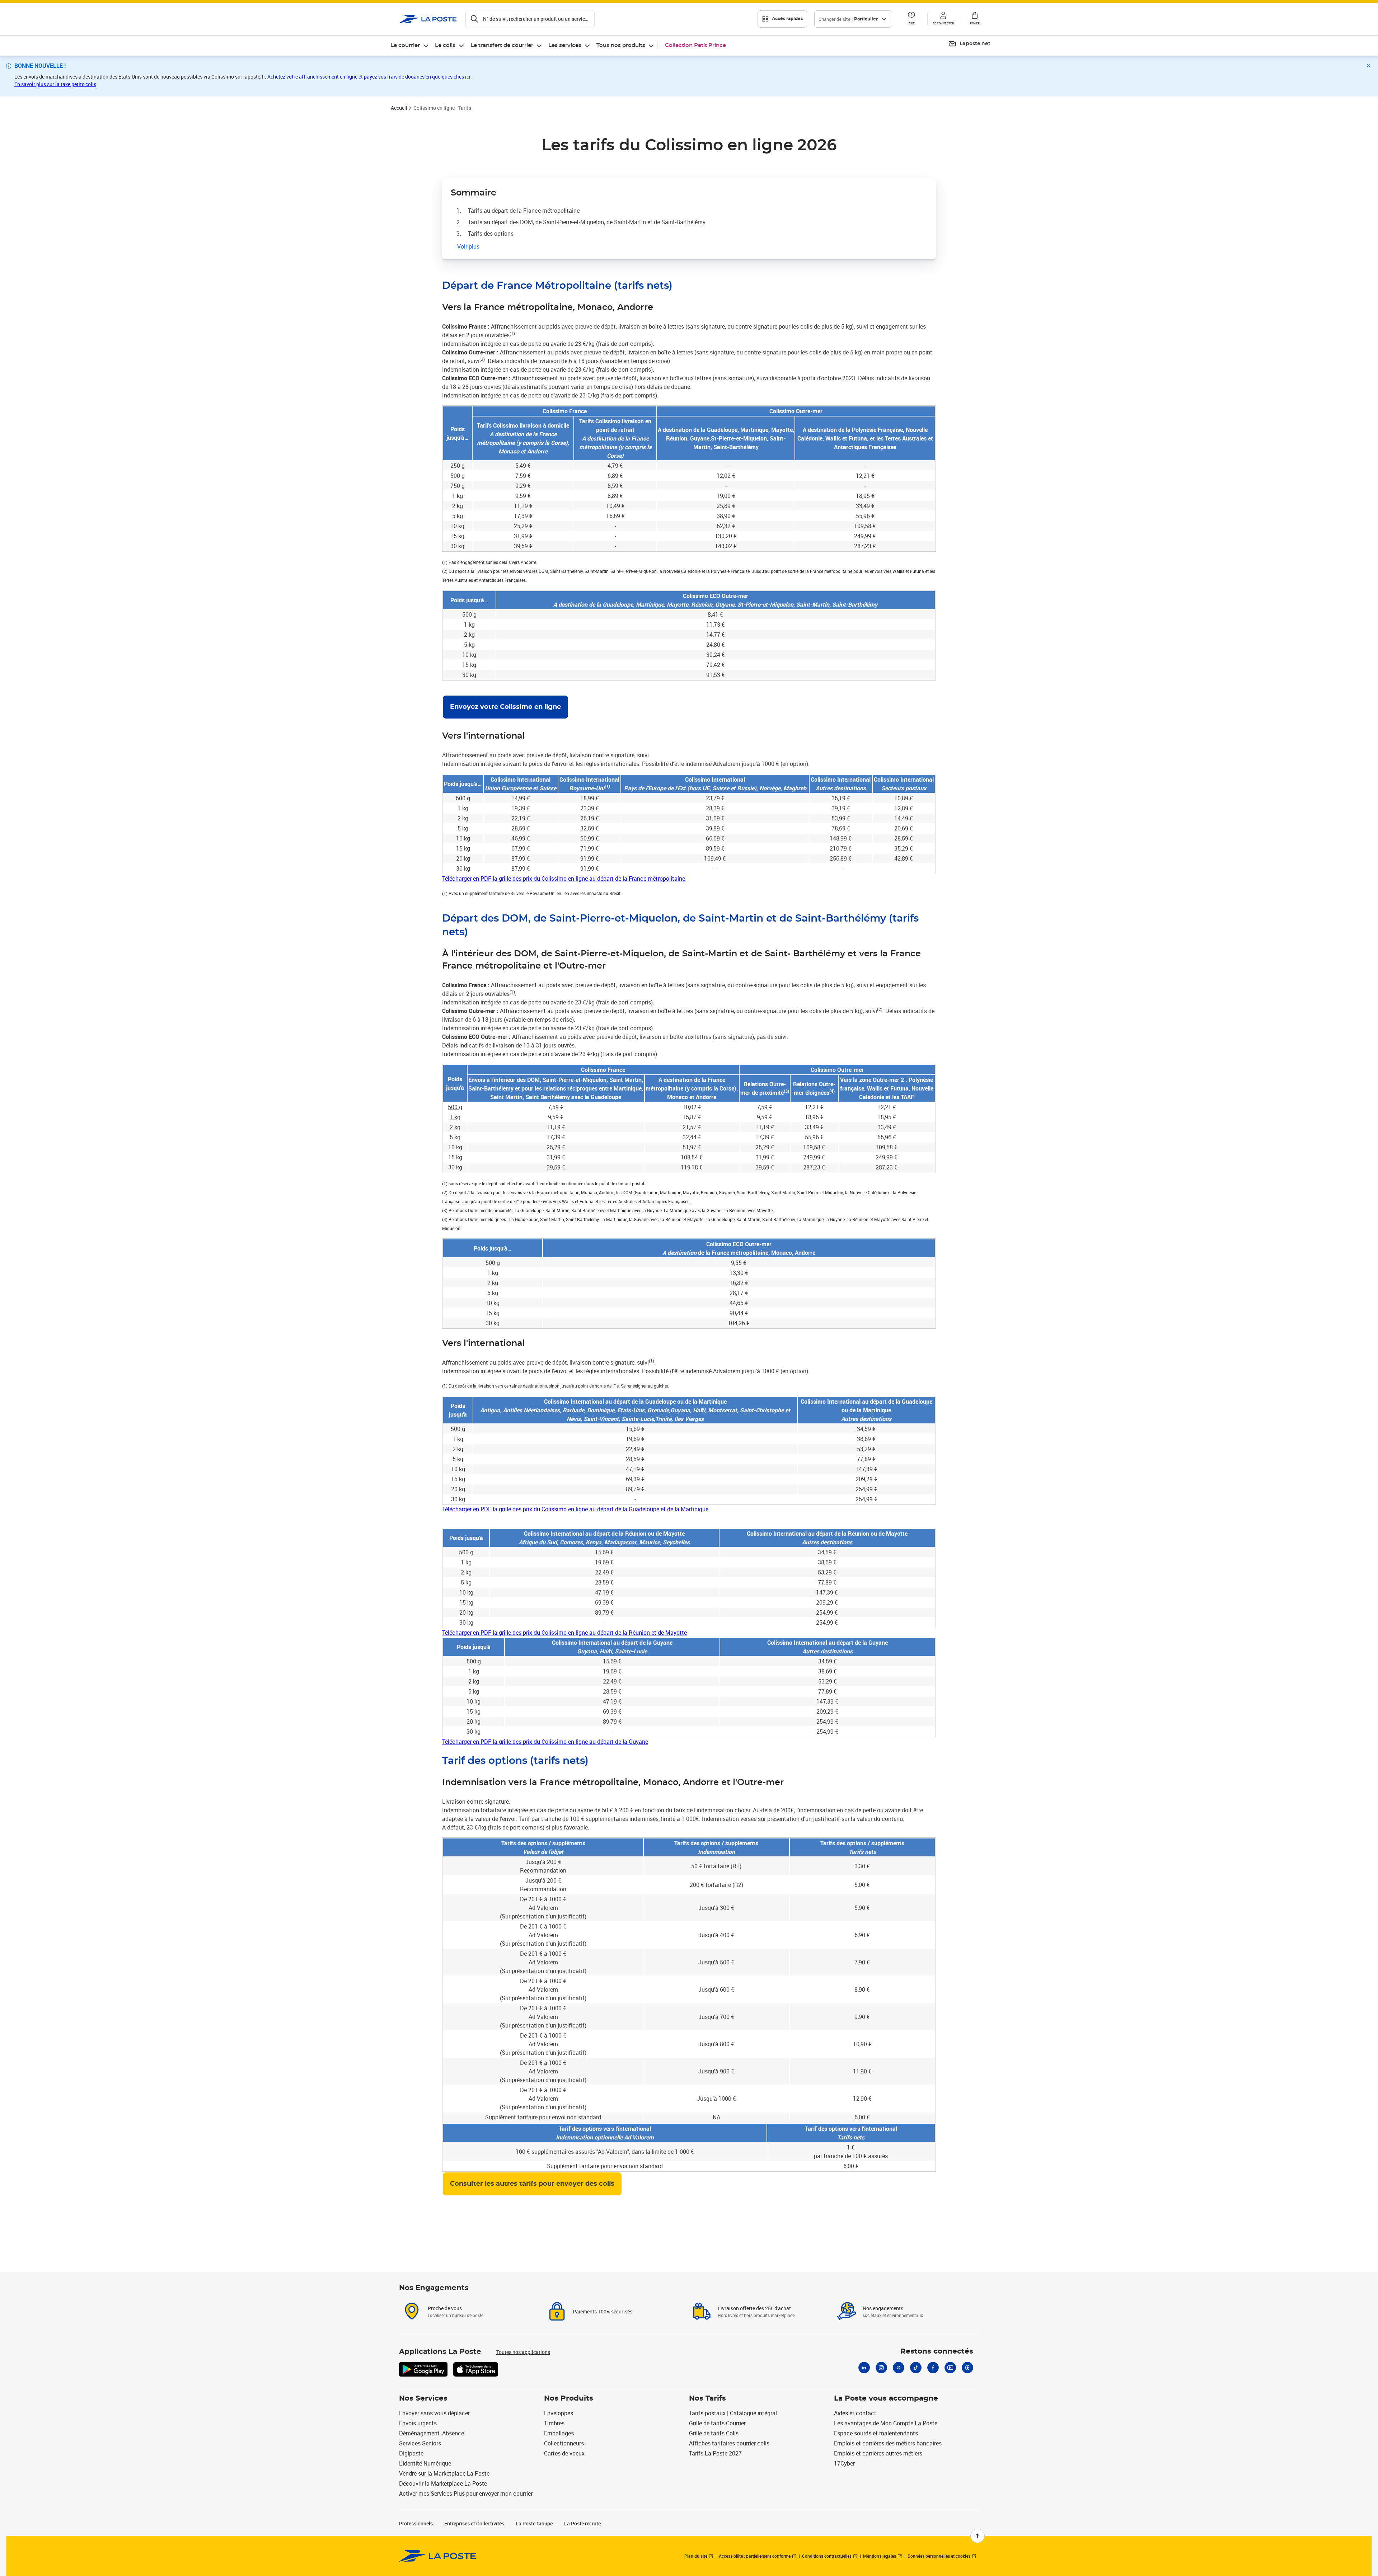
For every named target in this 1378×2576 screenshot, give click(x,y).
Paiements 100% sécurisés (603, 2311)
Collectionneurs (564, 2443)
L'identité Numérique (425, 2463)
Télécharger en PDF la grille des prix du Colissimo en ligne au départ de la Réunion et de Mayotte (564, 1633)
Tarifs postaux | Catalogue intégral (733, 2413)
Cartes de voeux (564, 2453)
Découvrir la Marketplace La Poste (443, 2483)
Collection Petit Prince (695, 45)
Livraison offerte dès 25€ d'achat (754, 2308)
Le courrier (405, 45)
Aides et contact (855, 2413)
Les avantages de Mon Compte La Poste (886, 2423)
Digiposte (411, 2453)
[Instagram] (881, 2368)
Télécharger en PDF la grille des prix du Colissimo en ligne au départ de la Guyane (545, 1742)
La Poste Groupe (534, 2523)
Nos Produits (569, 2398)
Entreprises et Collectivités (474, 2523)
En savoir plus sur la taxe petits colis (55, 84)
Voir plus (468, 246)
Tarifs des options (491, 234)
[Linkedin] (864, 2368)
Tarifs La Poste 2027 (715, 2453)
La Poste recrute (582, 2523)
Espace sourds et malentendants (876, 2433)
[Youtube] (950, 2368)
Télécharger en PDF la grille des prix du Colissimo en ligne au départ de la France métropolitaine (564, 879)
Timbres (554, 2423)
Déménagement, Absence (432, 2433)
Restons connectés (937, 2351)
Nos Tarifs (707, 2398)
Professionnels (416, 2523)
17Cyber (844, 2463)
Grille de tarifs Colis (714, 2433)
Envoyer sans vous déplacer (434, 2413)
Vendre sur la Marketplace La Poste (444, 2473)
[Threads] (967, 2368)
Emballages (559, 2433)
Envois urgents (418, 2423)
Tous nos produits (621, 45)
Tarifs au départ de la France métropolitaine (524, 211)
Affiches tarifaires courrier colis (729, 2443)
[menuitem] (410, 46)
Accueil (399, 108)
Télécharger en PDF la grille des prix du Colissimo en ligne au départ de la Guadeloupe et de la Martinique (575, 1509)
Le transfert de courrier (502, 45)
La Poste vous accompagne (886, 2398)
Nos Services (423, 2398)
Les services (565, 45)
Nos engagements (883, 2308)
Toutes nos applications (523, 2352)
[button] (943, 19)
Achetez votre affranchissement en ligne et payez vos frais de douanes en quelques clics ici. (370, 77)
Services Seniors (420, 2443)
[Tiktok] (916, 2368)
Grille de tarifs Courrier (717, 2423)
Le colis (445, 45)
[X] (899, 2368)
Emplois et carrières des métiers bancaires (888, 2443)
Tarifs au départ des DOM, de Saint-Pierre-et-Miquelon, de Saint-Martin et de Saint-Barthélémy (587, 222)
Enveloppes (559, 2413)
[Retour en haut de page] (978, 2536)
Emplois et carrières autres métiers (878, 2453)
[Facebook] (933, 2368)
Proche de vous (445, 2308)
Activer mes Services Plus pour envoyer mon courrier (466, 2493)
